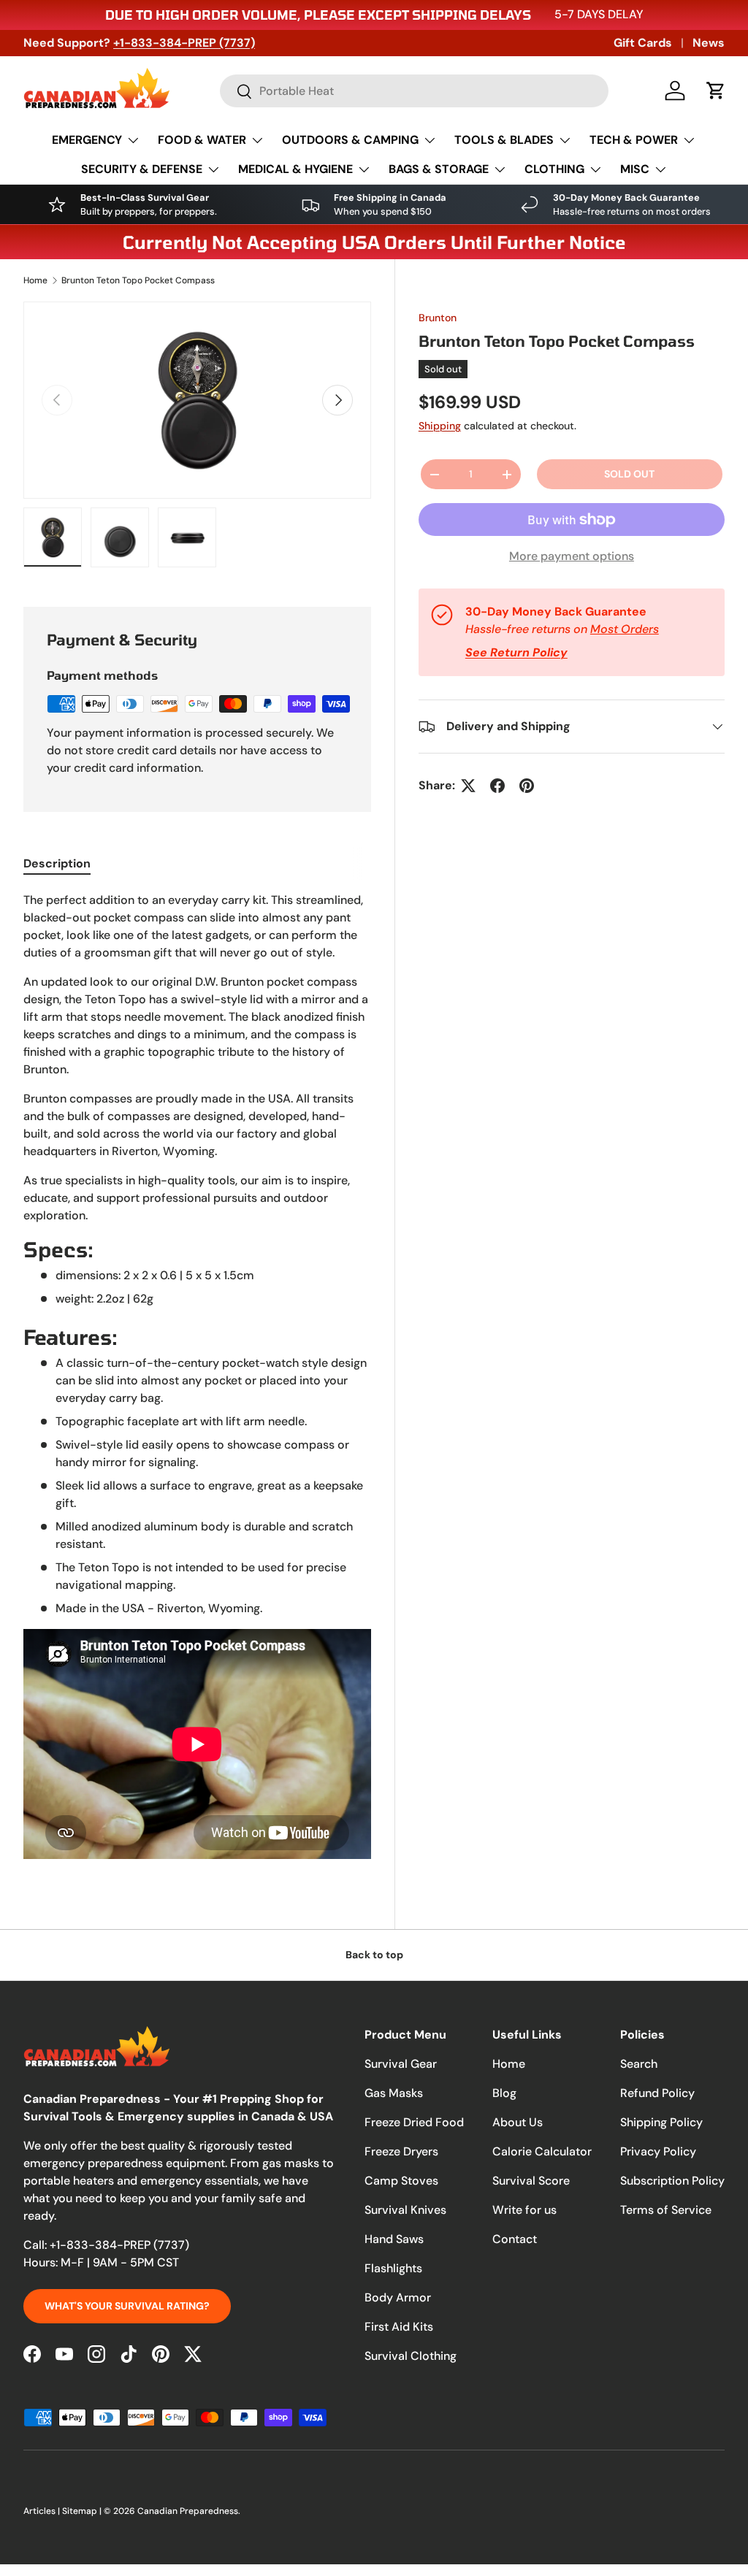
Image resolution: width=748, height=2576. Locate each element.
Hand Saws (394, 2239)
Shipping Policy (661, 2122)
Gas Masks (394, 2093)
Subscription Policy (672, 2181)
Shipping (440, 426)
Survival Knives (405, 2210)
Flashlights (393, 2268)
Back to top (374, 1955)
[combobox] (414, 91)
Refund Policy (657, 2093)
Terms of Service (666, 2210)
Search (639, 2064)
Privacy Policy (658, 2151)
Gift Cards (643, 43)
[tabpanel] (197, 1378)
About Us (518, 2122)
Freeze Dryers (401, 2151)
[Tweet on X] (468, 786)
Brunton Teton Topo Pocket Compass (138, 280)
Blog (504, 2093)
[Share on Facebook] (497, 786)
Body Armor (398, 2297)
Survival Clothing (411, 2356)
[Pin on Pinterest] (527, 786)
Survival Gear (401, 2064)
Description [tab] (57, 863)
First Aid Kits (399, 2327)
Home (35, 280)
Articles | (43, 2511)
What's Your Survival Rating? (127, 2306)
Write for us (524, 2210)
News (709, 43)
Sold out (629, 474)
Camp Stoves (401, 2181)
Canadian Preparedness (188, 2511)
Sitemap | (83, 2511)
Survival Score (531, 2181)
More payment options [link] (572, 556)
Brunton (438, 318)
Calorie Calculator (542, 2151)
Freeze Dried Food (414, 2122)
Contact (515, 2239)
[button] (716, 91)
